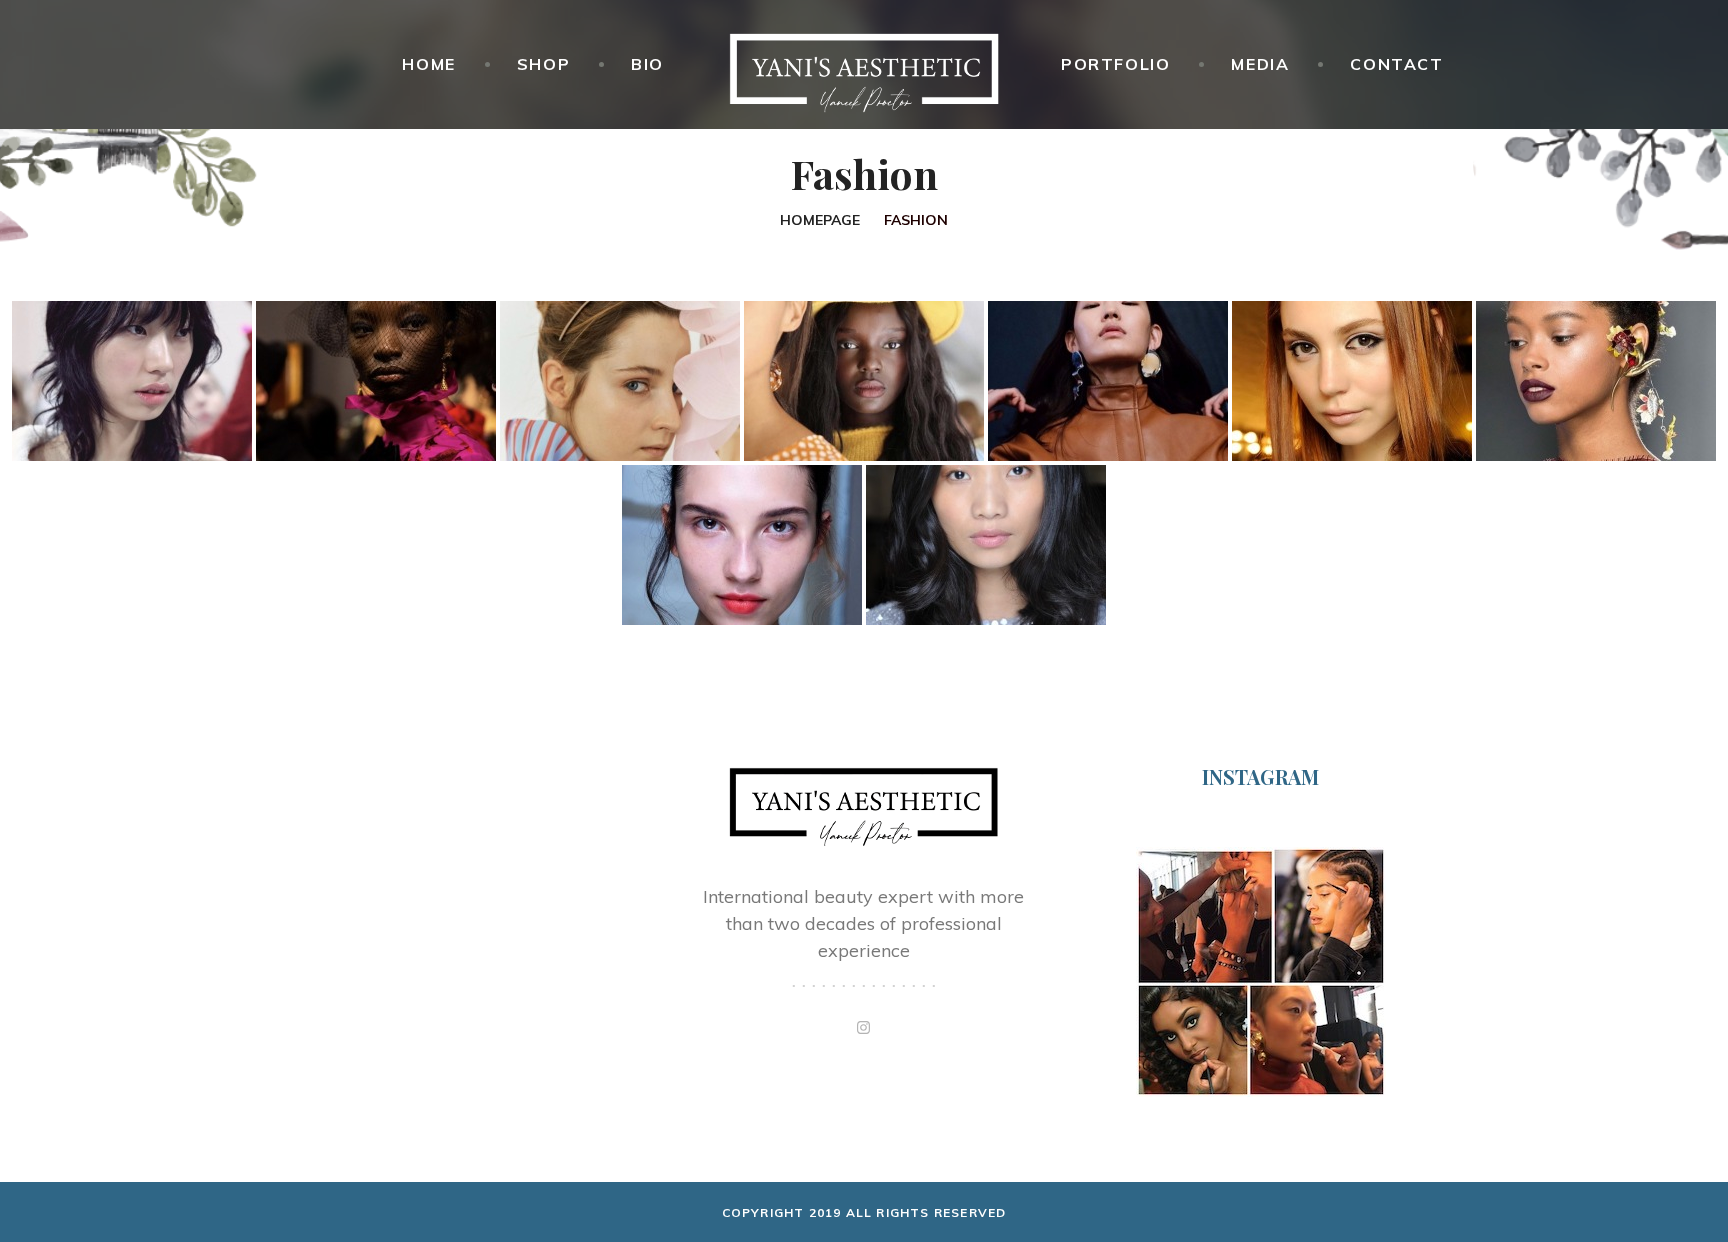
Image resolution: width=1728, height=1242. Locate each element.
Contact (1396, 64)
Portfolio (1115, 64)
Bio (647, 64)
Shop (543, 64)
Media (1260, 64)
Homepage (820, 220)
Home (428, 64)
